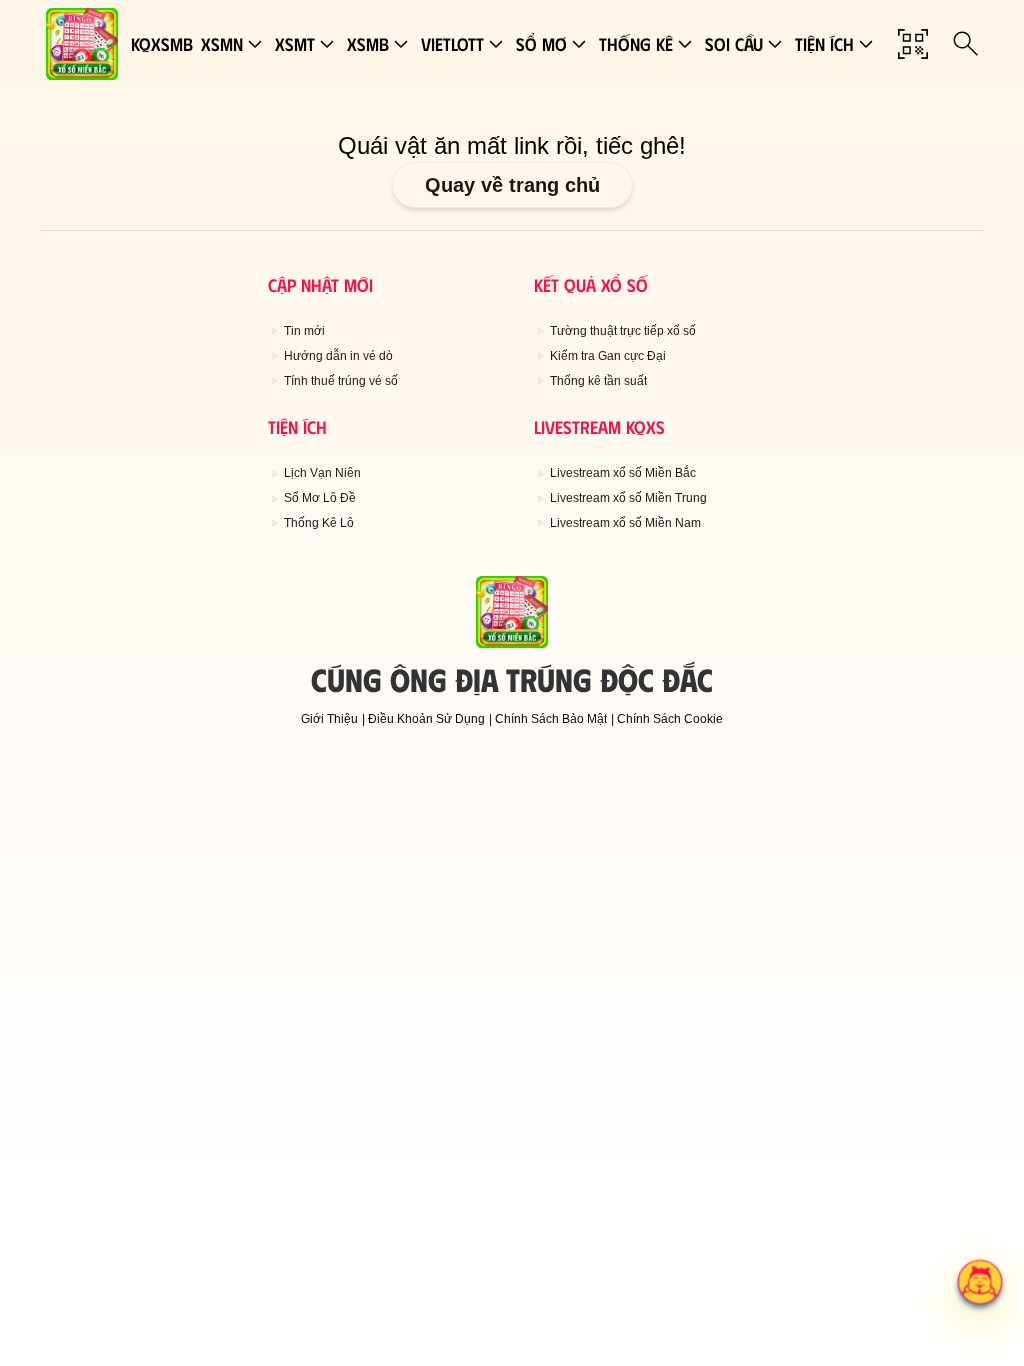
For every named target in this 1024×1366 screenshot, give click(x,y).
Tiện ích (824, 44)
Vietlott (452, 44)
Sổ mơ (541, 44)
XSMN (222, 44)
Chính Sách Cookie (670, 719)
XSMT (295, 44)
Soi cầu (734, 44)
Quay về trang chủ (512, 185)
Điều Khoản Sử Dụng (426, 719)
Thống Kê (636, 44)
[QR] (913, 44)
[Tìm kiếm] (966, 44)
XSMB (368, 44)
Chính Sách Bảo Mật (551, 719)
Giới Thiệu (329, 719)
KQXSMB (162, 44)
